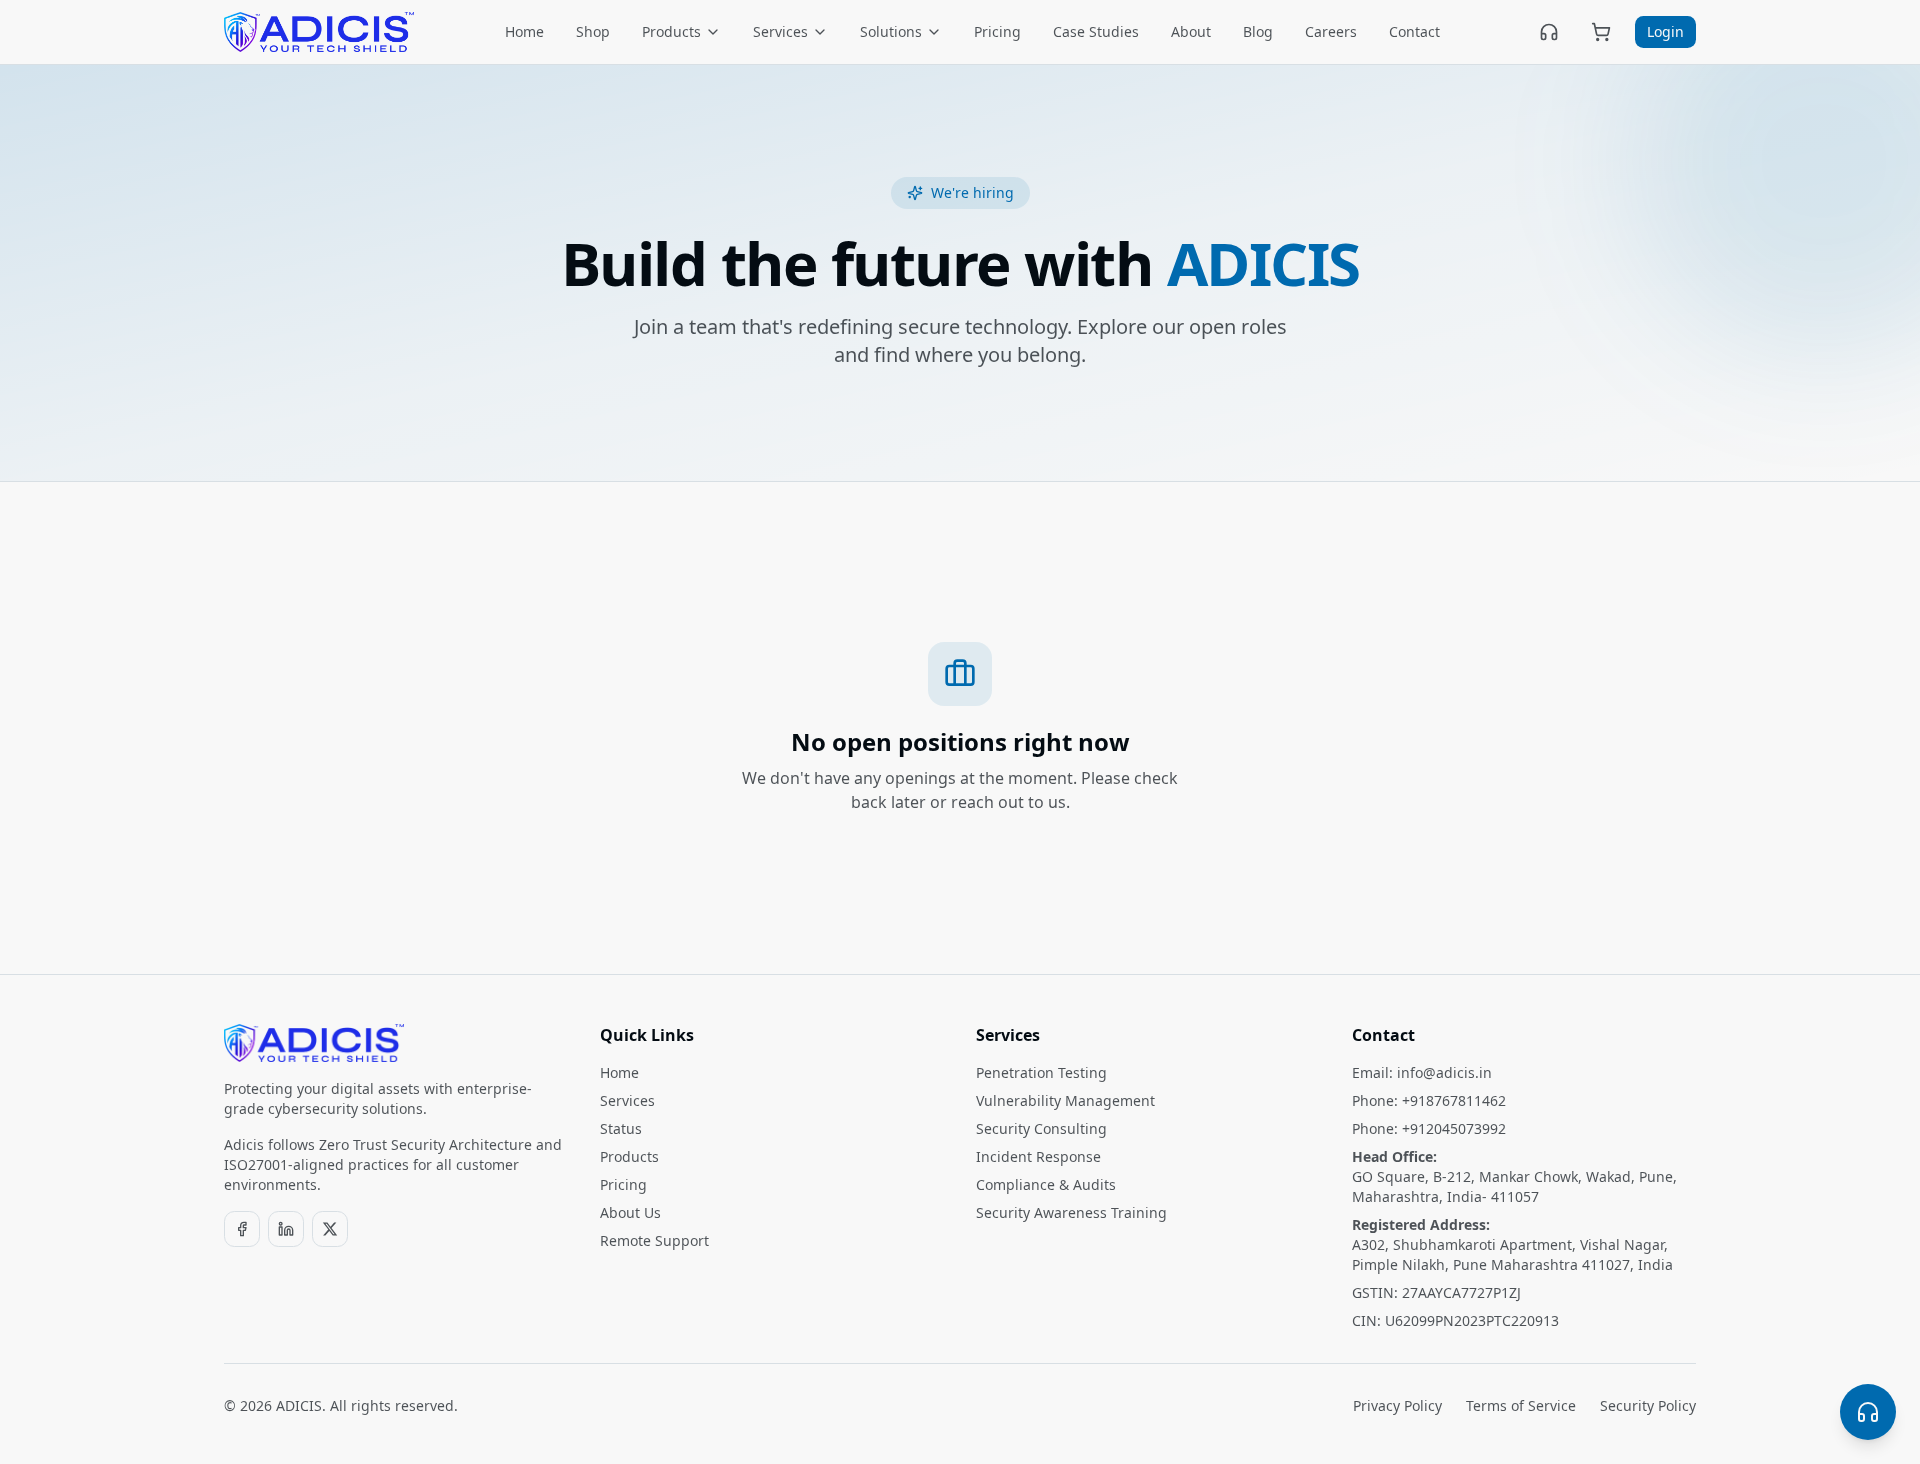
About (1191, 31)
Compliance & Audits (1046, 1184)
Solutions (891, 31)
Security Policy (1648, 1405)
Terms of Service (1521, 1405)
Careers (1331, 31)
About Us (630, 1212)
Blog (1258, 31)
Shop (593, 31)
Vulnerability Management (1065, 1100)
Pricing (997, 31)
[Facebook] (242, 1229)
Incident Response (1038, 1156)
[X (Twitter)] (330, 1229)
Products (671, 31)
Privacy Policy (1397, 1405)
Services (780, 31)
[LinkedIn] (286, 1229)
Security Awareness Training (1071, 1212)
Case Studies (1096, 31)
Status (621, 1128)
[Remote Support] (1549, 32)
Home (524, 31)
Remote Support (654, 1240)
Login (1665, 31)
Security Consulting (1041, 1128)
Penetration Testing (1041, 1072)
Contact (1414, 31)
